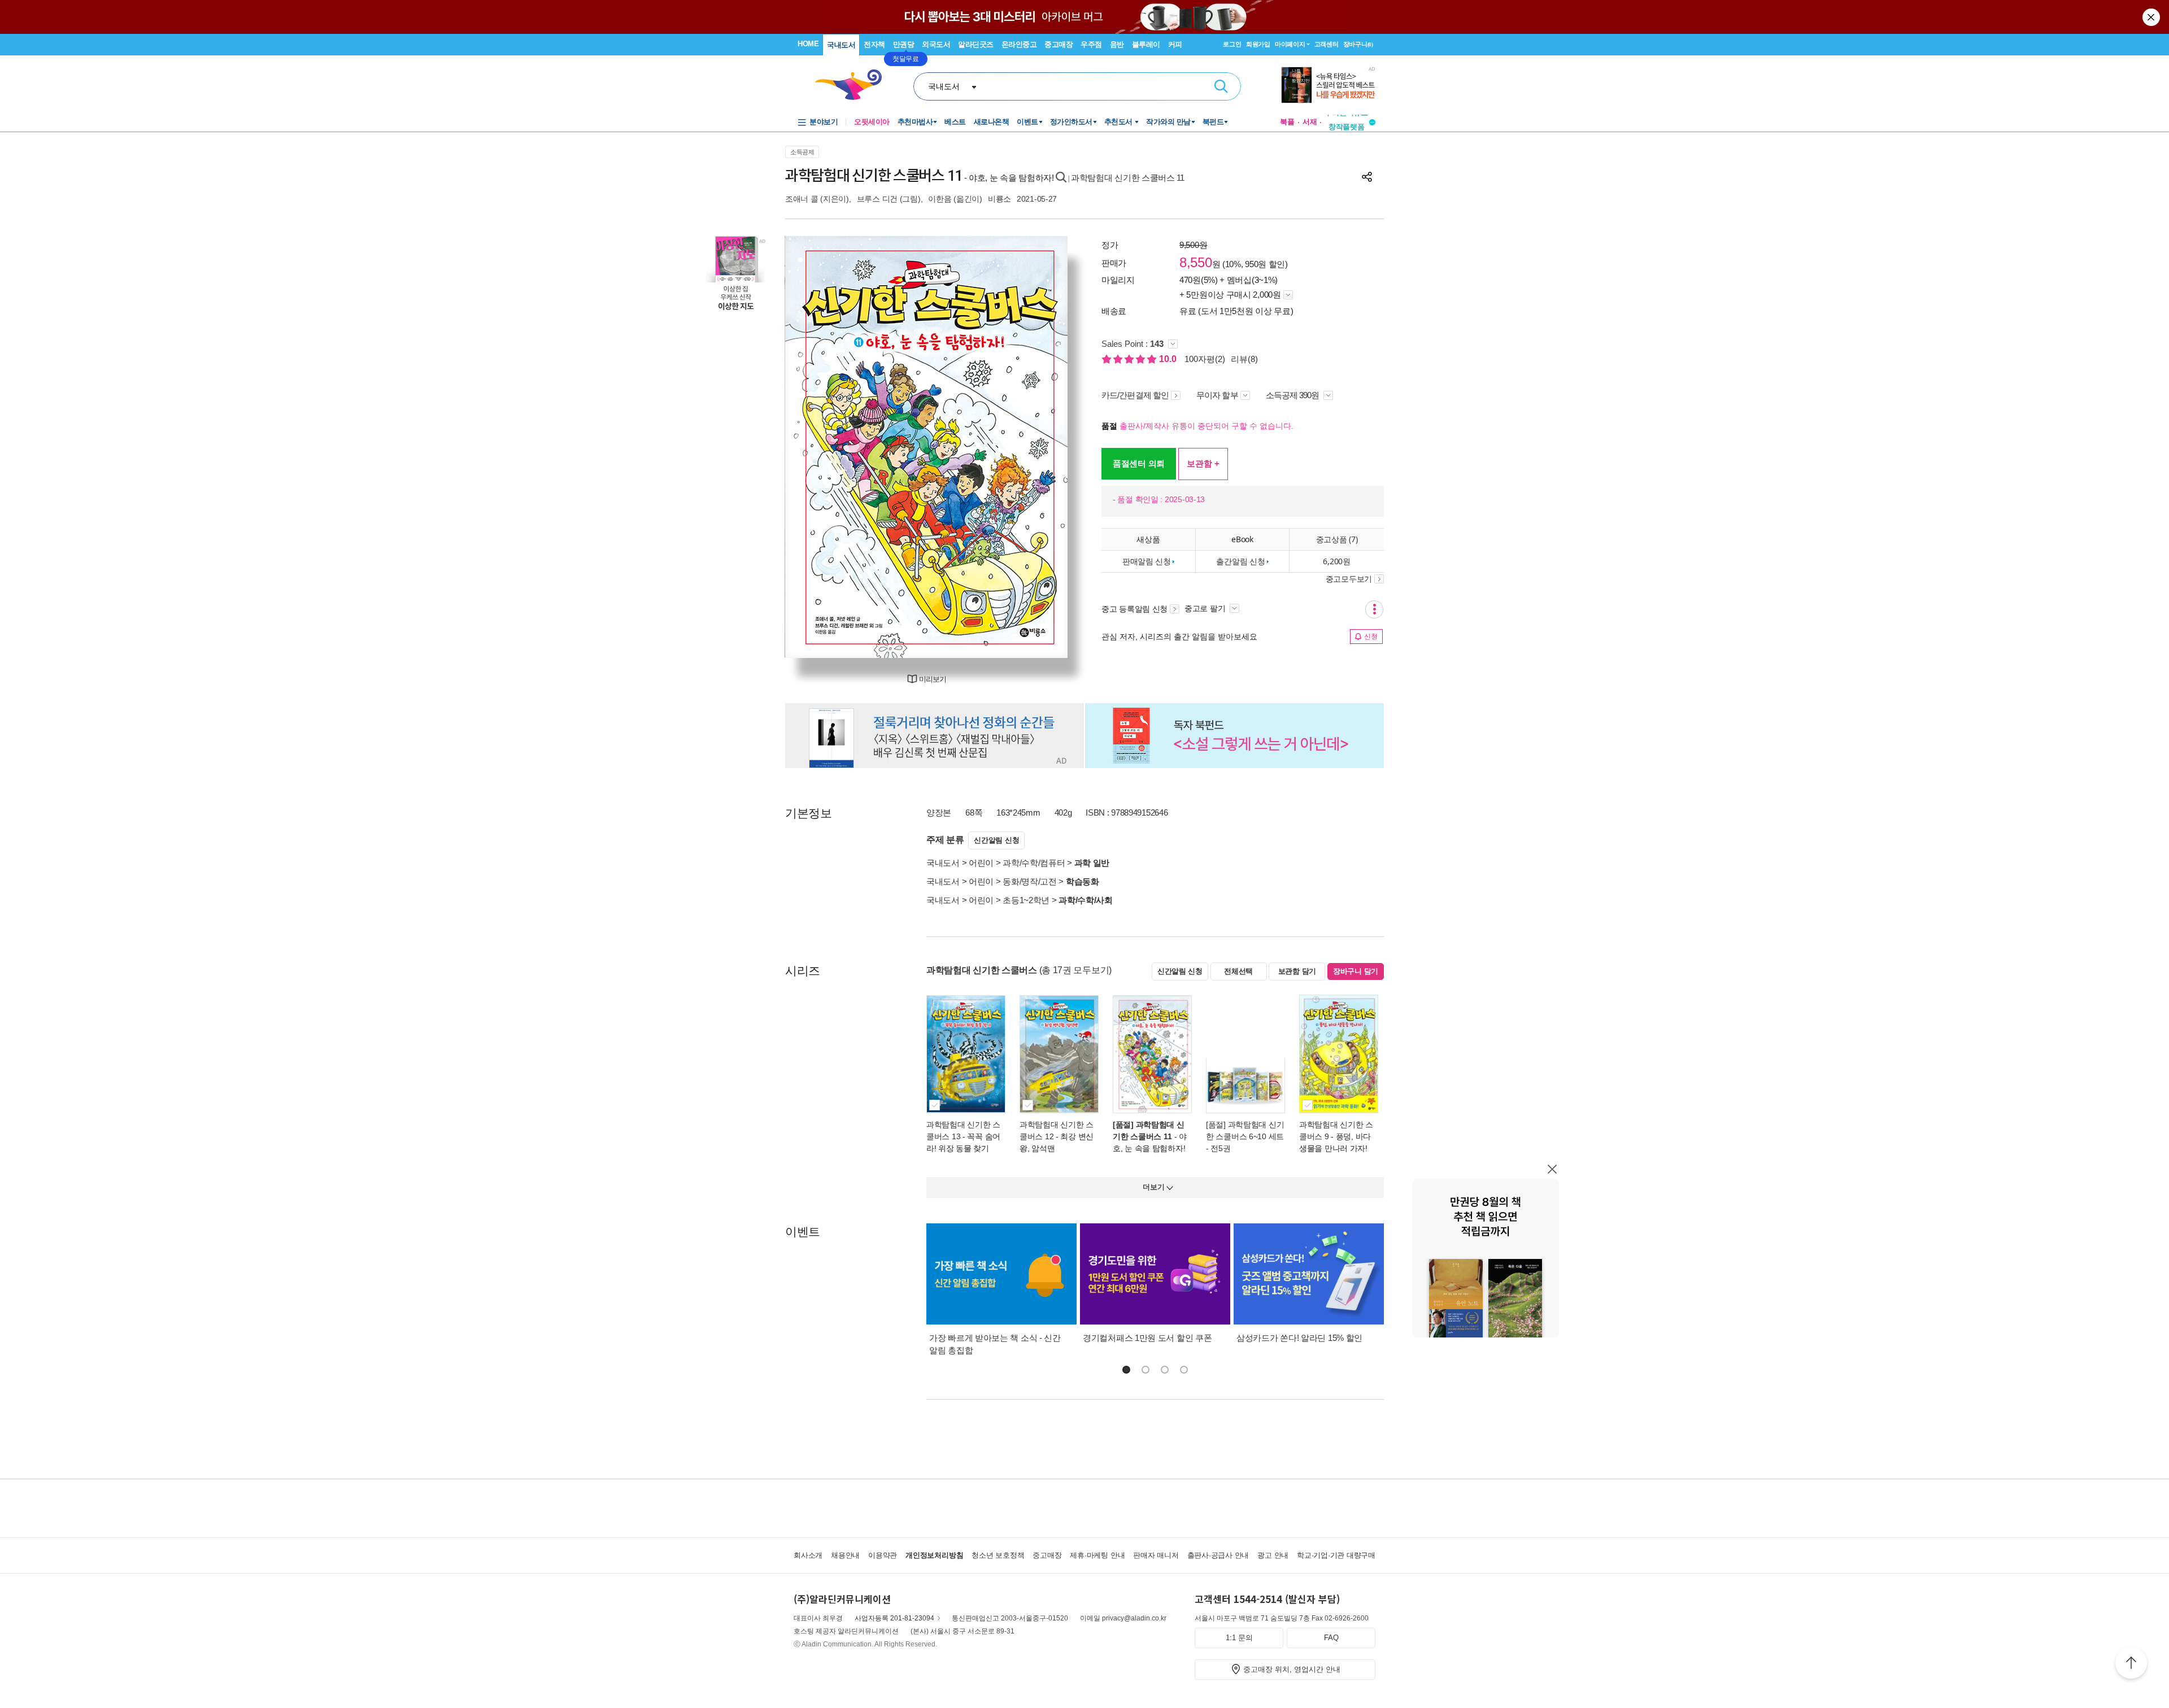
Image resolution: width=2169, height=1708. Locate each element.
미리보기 (933, 679)
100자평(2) (1205, 359)
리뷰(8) (1244, 359)
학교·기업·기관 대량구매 (1336, 1555)
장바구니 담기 (1356, 971)
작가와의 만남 (1168, 122)
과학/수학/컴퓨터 (1034, 863)
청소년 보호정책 (998, 1555)
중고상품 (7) (1337, 539)
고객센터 (1327, 44)
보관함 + (1203, 463)
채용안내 (845, 1555)
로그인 (1232, 44)
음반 (1117, 44)
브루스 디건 (877, 199)
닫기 (2152, 17)
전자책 (874, 44)
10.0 (1169, 359)
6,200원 (1336, 561)
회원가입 (1258, 44)
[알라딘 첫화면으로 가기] (853, 85)
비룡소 (999, 199)
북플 (1287, 122)
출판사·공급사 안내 (1218, 1555)
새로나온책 (992, 122)
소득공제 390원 (1293, 395)
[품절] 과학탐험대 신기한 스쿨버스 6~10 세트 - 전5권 (1245, 1136)
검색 (1221, 86)
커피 (1175, 44)
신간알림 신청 (996, 840)
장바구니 (1358, 44)
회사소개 (808, 1555)
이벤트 (1027, 122)
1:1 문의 (1239, 1638)
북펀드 (1213, 122)
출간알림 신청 (1240, 561)
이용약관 (883, 1555)
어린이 (981, 863)
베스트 (955, 122)
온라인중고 (1019, 44)
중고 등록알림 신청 (1134, 609)
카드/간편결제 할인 (1135, 395)
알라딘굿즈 (976, 44)
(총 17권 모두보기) (1075, 970)
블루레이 (1146, 44)
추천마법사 (915, 122)
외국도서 (936, 44)
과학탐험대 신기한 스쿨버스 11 (1128, 178)
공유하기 (1367, 177)
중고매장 (1059, 44)
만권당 (904, 44)
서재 (1310, 122)
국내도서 (841, 45)
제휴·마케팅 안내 (1097, 1555)
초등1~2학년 (1026, 900)
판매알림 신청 (1147, 561)
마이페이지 (1290, 44)
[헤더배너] (1328, 85)
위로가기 (2131, 1665)
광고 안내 (1273, 1555)
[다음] (1032, 447)
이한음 (940, 199)
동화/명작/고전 (1030, 881)
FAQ (1331, 1638)
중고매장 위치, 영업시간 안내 (1292, 1669)
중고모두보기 (1349, 579)
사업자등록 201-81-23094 (894, 1618)
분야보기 (824, 122)
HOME (808, 44)
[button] (1126, 1370)
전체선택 (1238, 971)
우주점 (1091, 44)
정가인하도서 (1071, 122)
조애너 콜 (802, 199)
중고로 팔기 (1206, 608)
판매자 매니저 (1156, 1555)
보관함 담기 (1297, 971)
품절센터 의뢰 (1139, 463)
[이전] (820, 447)
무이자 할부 (1217, 395)
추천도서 (1120, 122)
